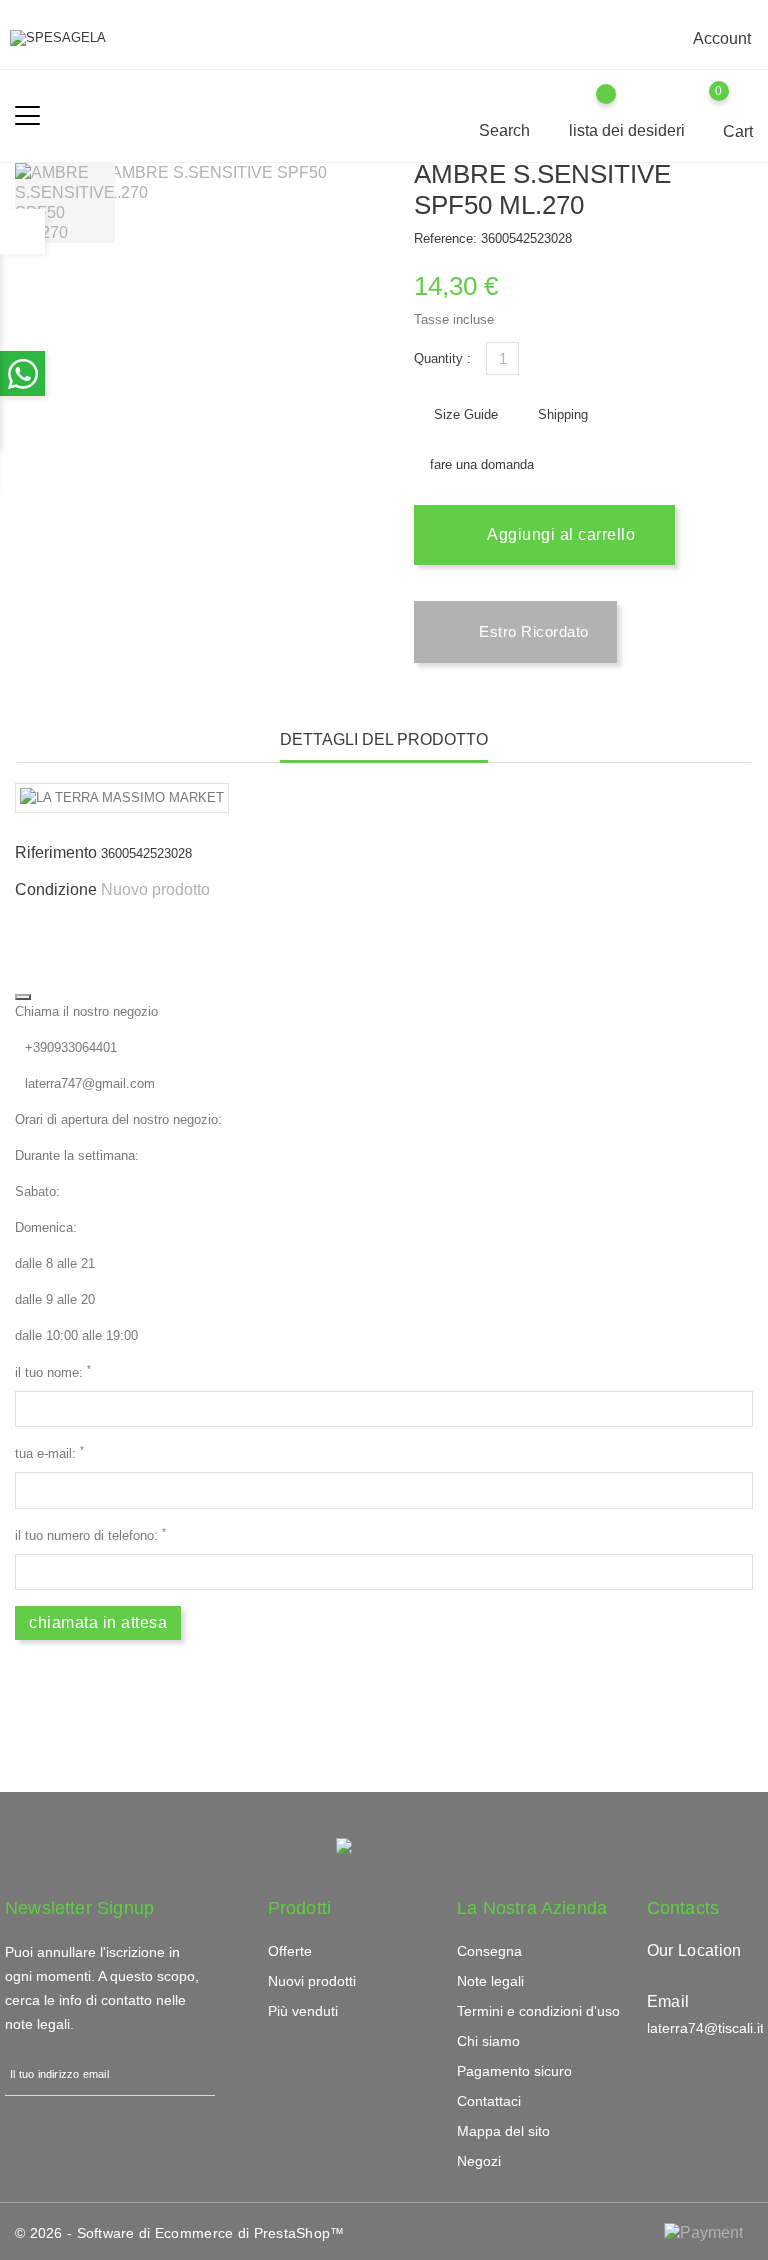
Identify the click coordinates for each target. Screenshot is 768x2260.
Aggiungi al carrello (559, 534)
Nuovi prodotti (312, 1981)
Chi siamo (488, 2041)
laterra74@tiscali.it (705, 2028)
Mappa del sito (503, 2131)
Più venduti (303, 2011)
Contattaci (489, 2101)
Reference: (445, 238)
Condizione (56, 889)
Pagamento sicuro (514, 2071)
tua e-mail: (49, 1452)
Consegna (489, 1951)
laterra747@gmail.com (90, 1083)
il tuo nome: (53, 1371)
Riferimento (56, 852)
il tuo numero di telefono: (90, 1534)
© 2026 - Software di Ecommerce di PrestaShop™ (180, 2233)
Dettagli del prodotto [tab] (384, 739)
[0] (738, 105)
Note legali (490, 1981)
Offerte (290, 1951)
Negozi (479, 2161)
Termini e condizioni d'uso (538, 2011)
